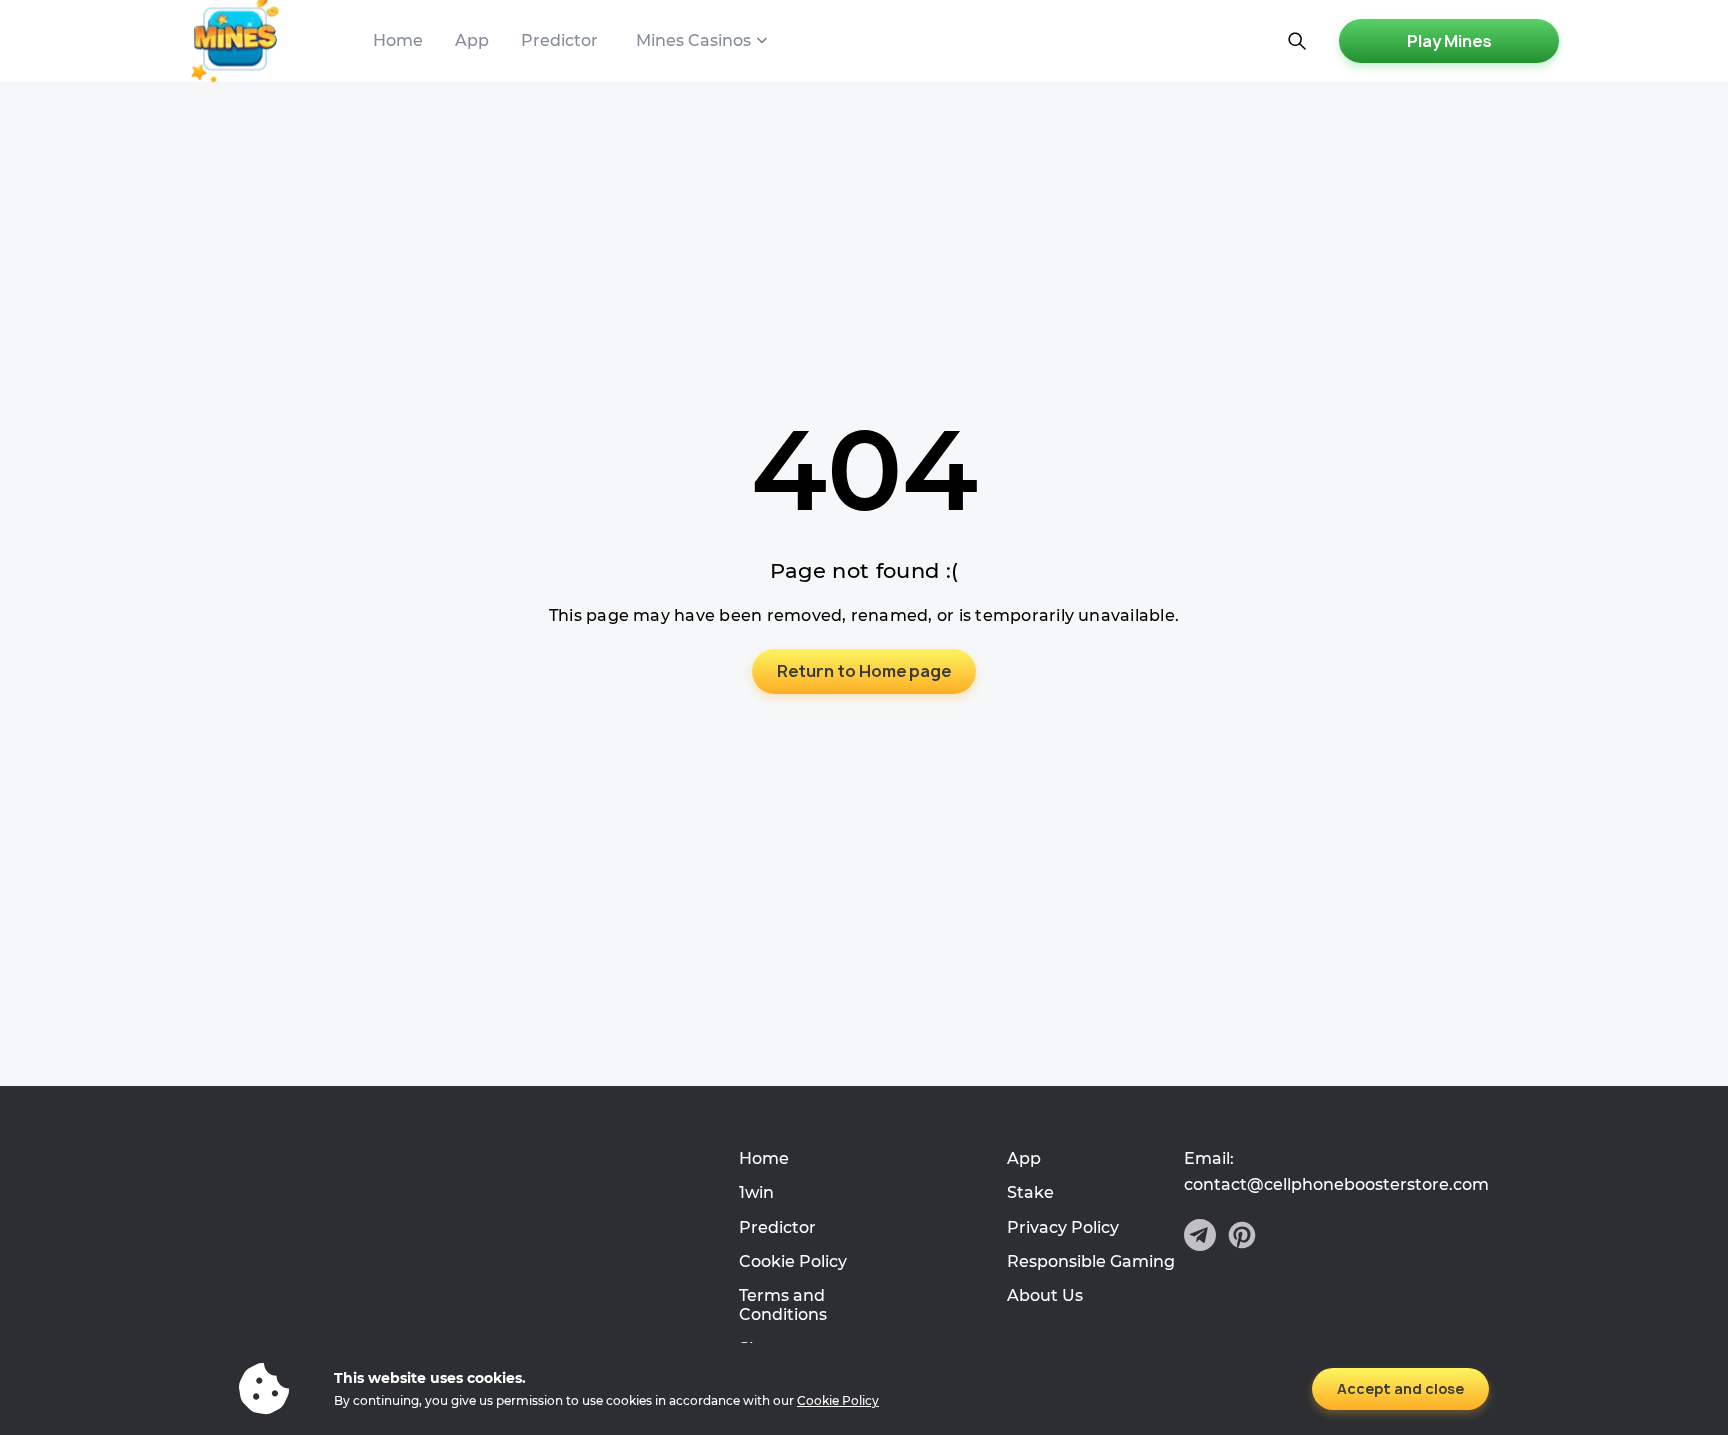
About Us (1045, 1295)
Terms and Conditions (783, 1304)
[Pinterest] (1242, 1237)
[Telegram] (1200, 1237)
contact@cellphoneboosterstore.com (1336, 1185)
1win (756, 1192)
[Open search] (1297, 41)
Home (398, 40)
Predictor (559, 40)
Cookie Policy (793, 1261)
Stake (1030, 1192)
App (472, 40)
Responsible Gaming (1091, 1261)
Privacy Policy (1063, 1227)
